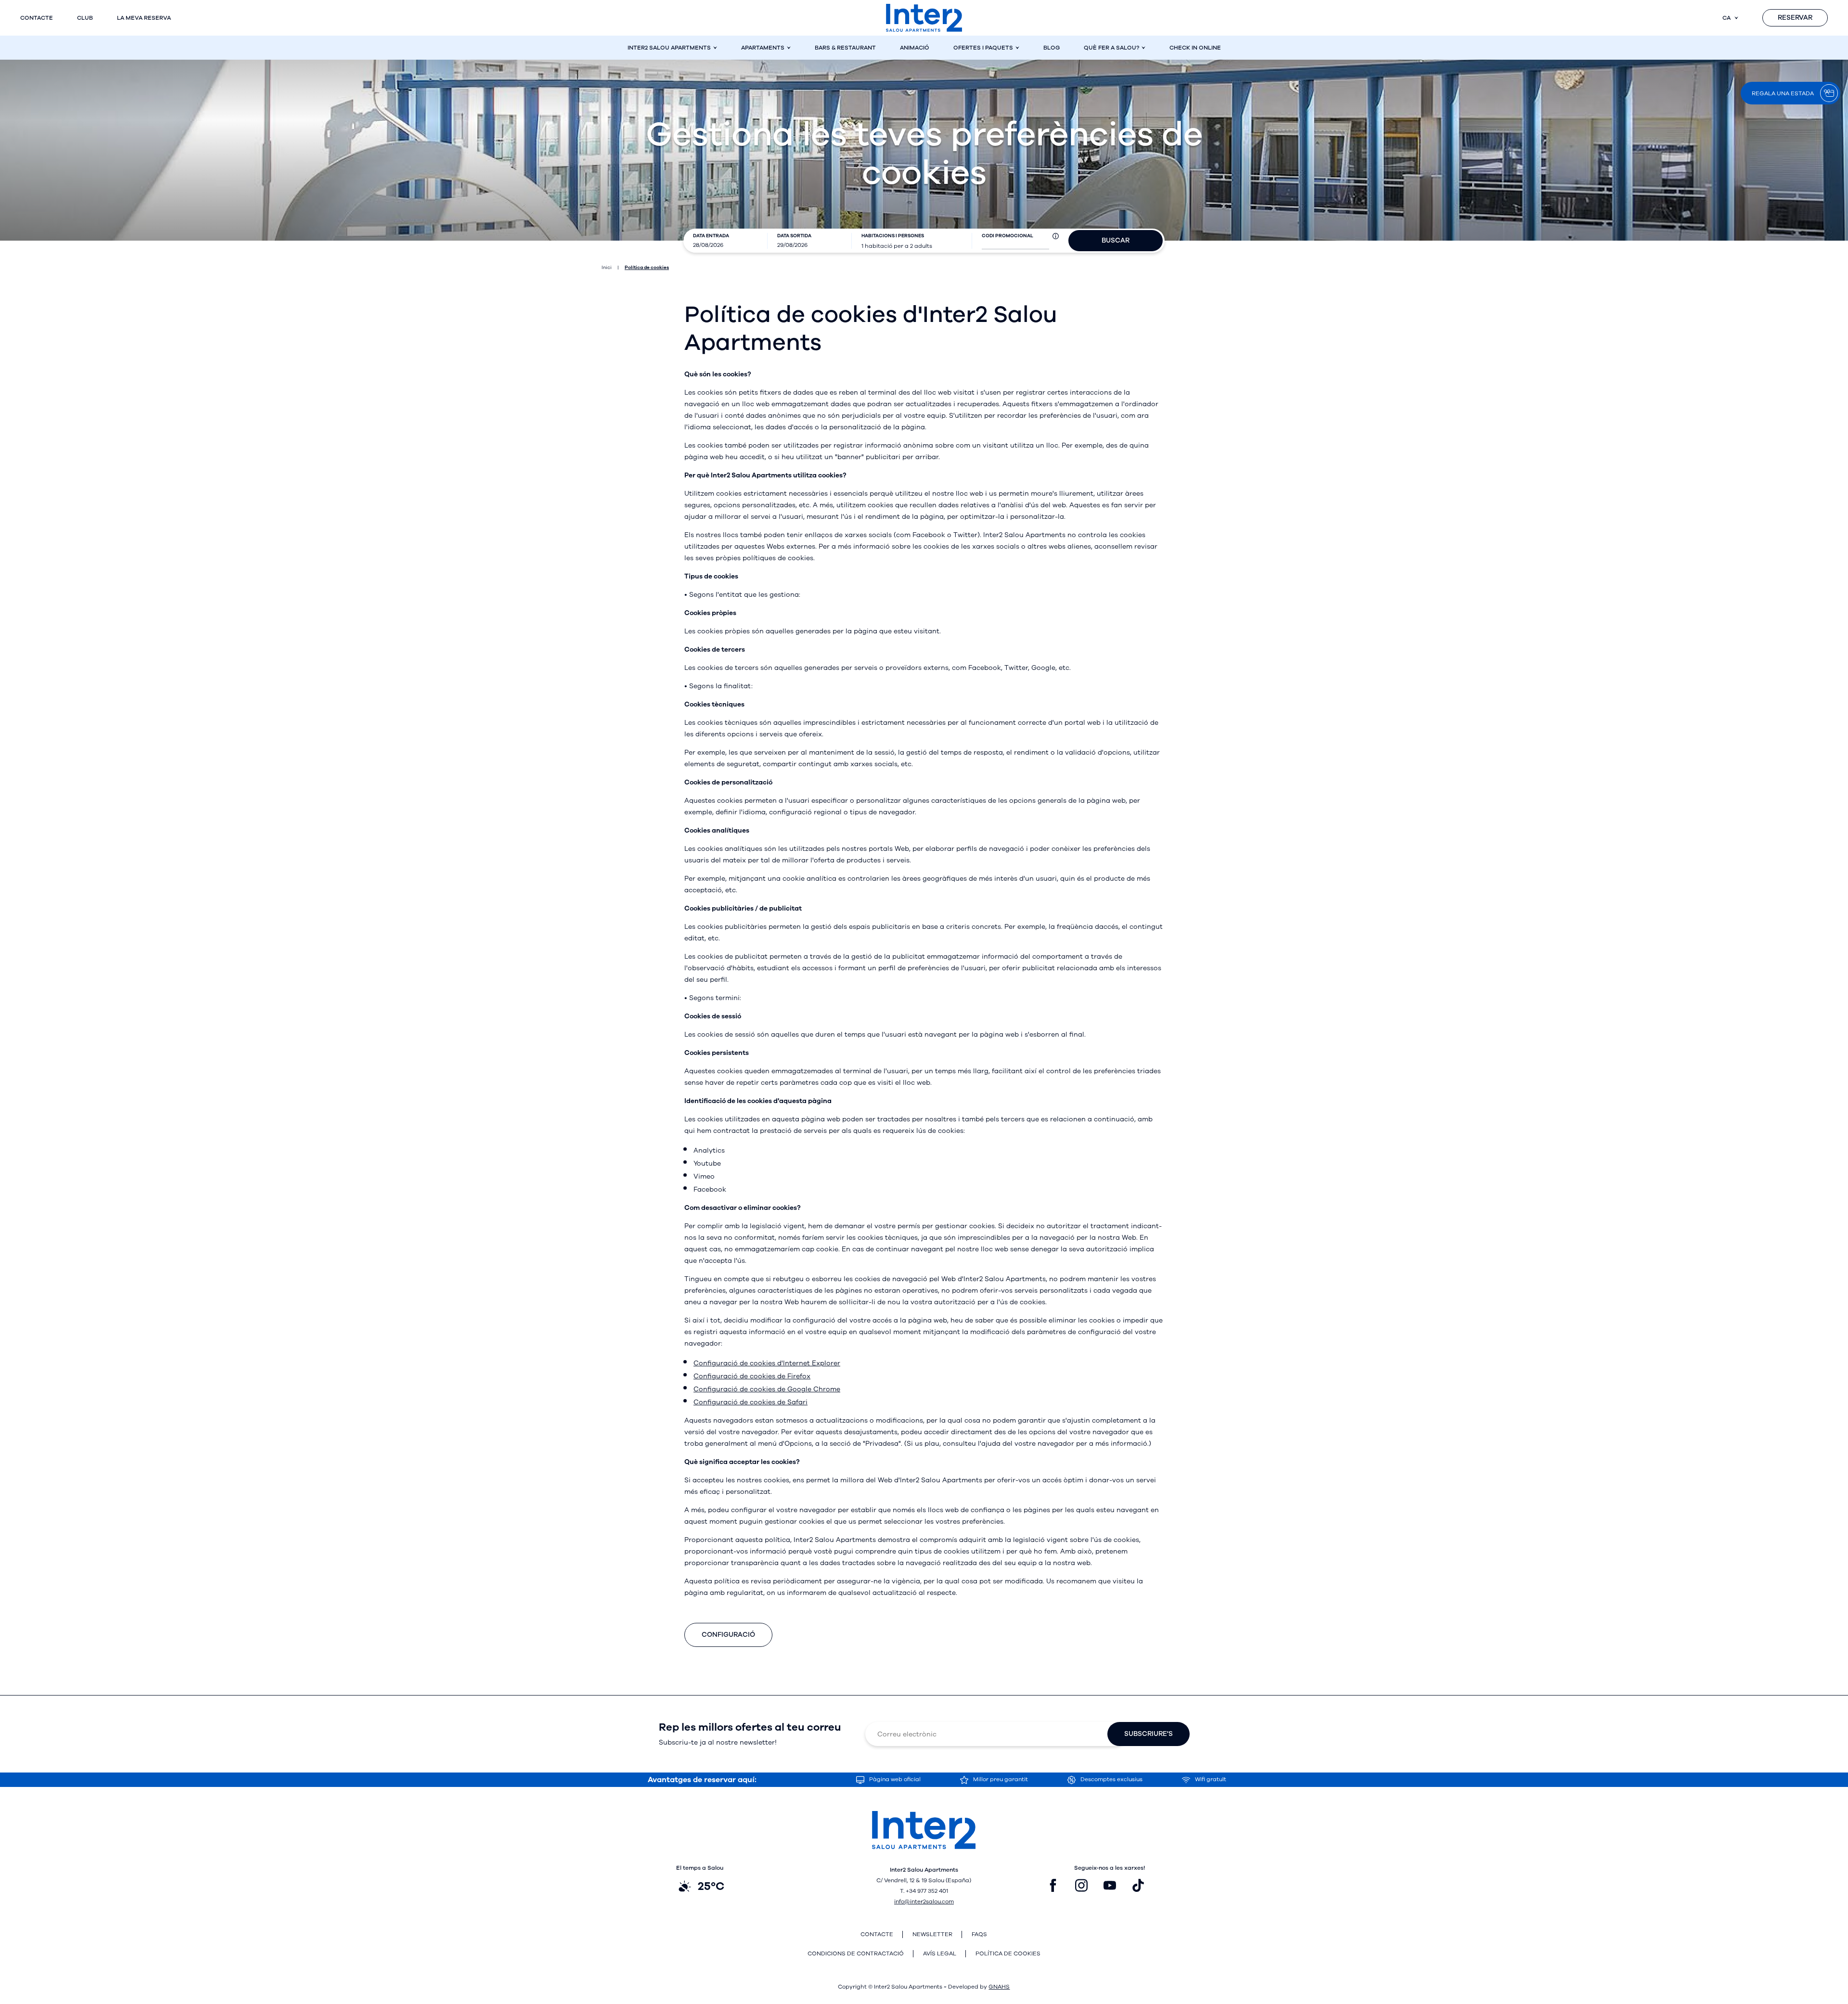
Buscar (1116, 240)
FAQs (979, 1934)
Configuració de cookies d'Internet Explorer (767, 1363)
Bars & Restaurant (845, 48)
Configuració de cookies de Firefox (752, 1376)
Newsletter (932, 1934)
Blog (1052, 48)
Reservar (1795, 18)
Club (85, 18)
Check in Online (1195, 48)
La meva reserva (144, 18)
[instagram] (1081, 1886)
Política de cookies (1008, 1954)
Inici (607, 268)
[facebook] (1053, 1886)
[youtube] (1110, 1886)
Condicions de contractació (856, 1954)
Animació (915, 48)
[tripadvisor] (1167, 1886)
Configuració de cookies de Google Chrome (767, 1389)
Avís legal (940, 1954)
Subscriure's (1149, 1734)
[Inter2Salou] (924, 18)
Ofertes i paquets (983, 48)
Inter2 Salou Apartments (669, 48)
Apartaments (763, 48)
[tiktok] (1138, 1886)
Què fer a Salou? (1111, 48)
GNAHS (999, 1987)
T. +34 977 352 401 (924, 1891)
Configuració (728, 1635)
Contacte (37, 18)
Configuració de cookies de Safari (751, 1402)
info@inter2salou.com (924, 1901)
